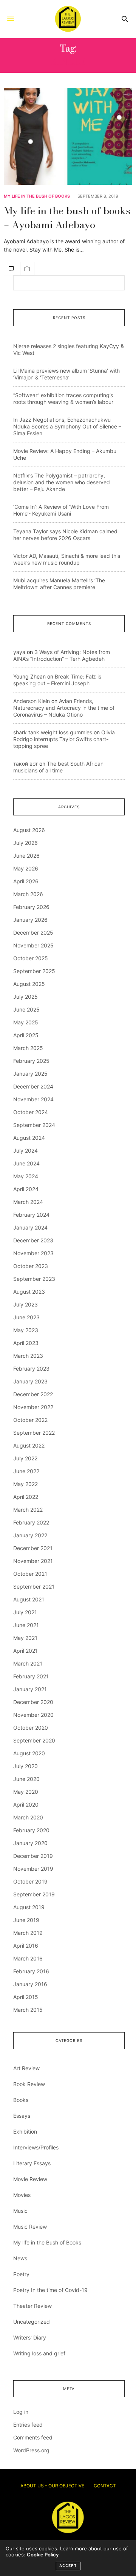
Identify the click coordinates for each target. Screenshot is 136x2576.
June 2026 (26, 856)
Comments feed (33, 2437)
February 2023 (31, 1369)
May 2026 (26, 868)
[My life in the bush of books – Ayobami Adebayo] (68, 136)
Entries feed (28, 2425)
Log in (21, 2412)
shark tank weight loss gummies (53, 732)
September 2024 (34, 1125)
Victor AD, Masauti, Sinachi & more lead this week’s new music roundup (67, 559)
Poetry (21, 2274)
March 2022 (28, 1510)
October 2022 (30, 1420)
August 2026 (29, 830)
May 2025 (26, 1022)
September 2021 (34, 1587)
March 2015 (28, 2010)
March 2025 (28, 1048)
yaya (19, 652)
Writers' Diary (30, 2337)
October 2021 (30, 1574)
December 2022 (33, 1394)
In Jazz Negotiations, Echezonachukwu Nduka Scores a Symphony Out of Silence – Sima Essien (67, 426)
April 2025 (26, 1035)
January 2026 (30, 920)
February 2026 (31, 907)
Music (20, 2211)
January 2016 (30, 1984)
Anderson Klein (32, 701)
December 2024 (33, 1086)
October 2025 (31, 958)
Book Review (29, 2084)
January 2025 (30, 1074)
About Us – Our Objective (52, 2486)
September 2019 (34, 1894)
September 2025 (34, 971)
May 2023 (26, 1330)
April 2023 (26, 1343)
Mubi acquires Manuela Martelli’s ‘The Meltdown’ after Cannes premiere (59, 584)
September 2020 (34, 1740)
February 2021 (31, 1676)
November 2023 (33, 1253)
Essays (22, 2116)
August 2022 (29, 1445)
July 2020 (25, 1766)
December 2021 (33, 1548)
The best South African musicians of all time (58, 767)
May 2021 (25, 1638)
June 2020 (26, 1779)
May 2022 (25, 1484)
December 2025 (33, 933)
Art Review (26, 2068)
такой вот (25, 764)
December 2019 (33, 1856)
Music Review (30, 2227)
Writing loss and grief (39, 2353)
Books (21, 2100)
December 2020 (33, 1702)
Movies (22, 2195)
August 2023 (29, 1292)
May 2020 (26, 1792)
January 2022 (30, 1535)
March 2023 (28, 1356)
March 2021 (28, 1663)
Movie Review (30, 2179)
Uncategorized (32, 2322)
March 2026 (28, 894)
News (20, 2258)
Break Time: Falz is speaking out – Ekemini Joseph (57, 680)
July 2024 (25, 1151)
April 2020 (26, 1805)
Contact (105, 2486)
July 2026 (25, 843)
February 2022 (31, 1522)
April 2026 (26, 881)
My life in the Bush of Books (37, 196)
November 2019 (33, 1869)
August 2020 (29, 1753)
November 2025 (33, 945)
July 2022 (25, 1458)
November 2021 (33, 1561)
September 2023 (34, 1279)
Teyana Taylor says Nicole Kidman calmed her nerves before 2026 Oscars (65, 535)
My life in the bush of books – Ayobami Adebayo (67, 217)
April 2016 (26, 1946)
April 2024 (26, 1189)
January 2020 (30, 1843)
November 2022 (33, 1407)
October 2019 (30, 1881)
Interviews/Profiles (36, 2147)
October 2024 (31, 1112)
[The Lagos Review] (68, 19)
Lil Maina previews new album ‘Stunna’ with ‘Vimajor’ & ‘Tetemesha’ (66, 374)
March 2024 (28, 1202)
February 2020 (31, 1830)
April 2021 (25, 1651)
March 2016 (28, 1958)
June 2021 (26, 1625)
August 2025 (29, 984)
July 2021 (25, 1612)
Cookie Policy (43, 2555)
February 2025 (31, 1061)
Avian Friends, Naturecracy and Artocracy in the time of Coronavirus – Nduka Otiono (64, 708)
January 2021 (30, 1689)
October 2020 (31, 1728)
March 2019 (28, 1933)
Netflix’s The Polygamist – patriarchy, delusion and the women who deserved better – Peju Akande (62, 482)
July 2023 (25, 1304)
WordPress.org (31, 2450)
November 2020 (33, 1715)
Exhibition (25, 2132)
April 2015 (26, 1997)
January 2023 (30, 1381)
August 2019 (29, 1907)
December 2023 (33, 1240)
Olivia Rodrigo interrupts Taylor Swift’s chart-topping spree (64, 739)
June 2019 (26, 1920)
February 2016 (31, 1971)
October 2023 (31, 1266)
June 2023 (26, 1317)
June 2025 (26, 1009)
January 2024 (30, 1227)
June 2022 (26, 1471)
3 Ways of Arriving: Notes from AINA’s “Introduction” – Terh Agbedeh (62, 655)
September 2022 (34, 1433)
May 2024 (26, 1176)
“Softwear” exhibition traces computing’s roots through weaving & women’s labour (63, 398)
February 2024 (31, 1215)
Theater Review (32, 2306)
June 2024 (26, 1163)
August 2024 (29, 1138)
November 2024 (33, 1099)
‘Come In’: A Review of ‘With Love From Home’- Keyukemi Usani (61, 510)
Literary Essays (32, 2163)
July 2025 (25, 997)
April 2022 (26, 1497)
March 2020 (28, 1817)
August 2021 (29, 1599)
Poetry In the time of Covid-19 (50, 2290)
